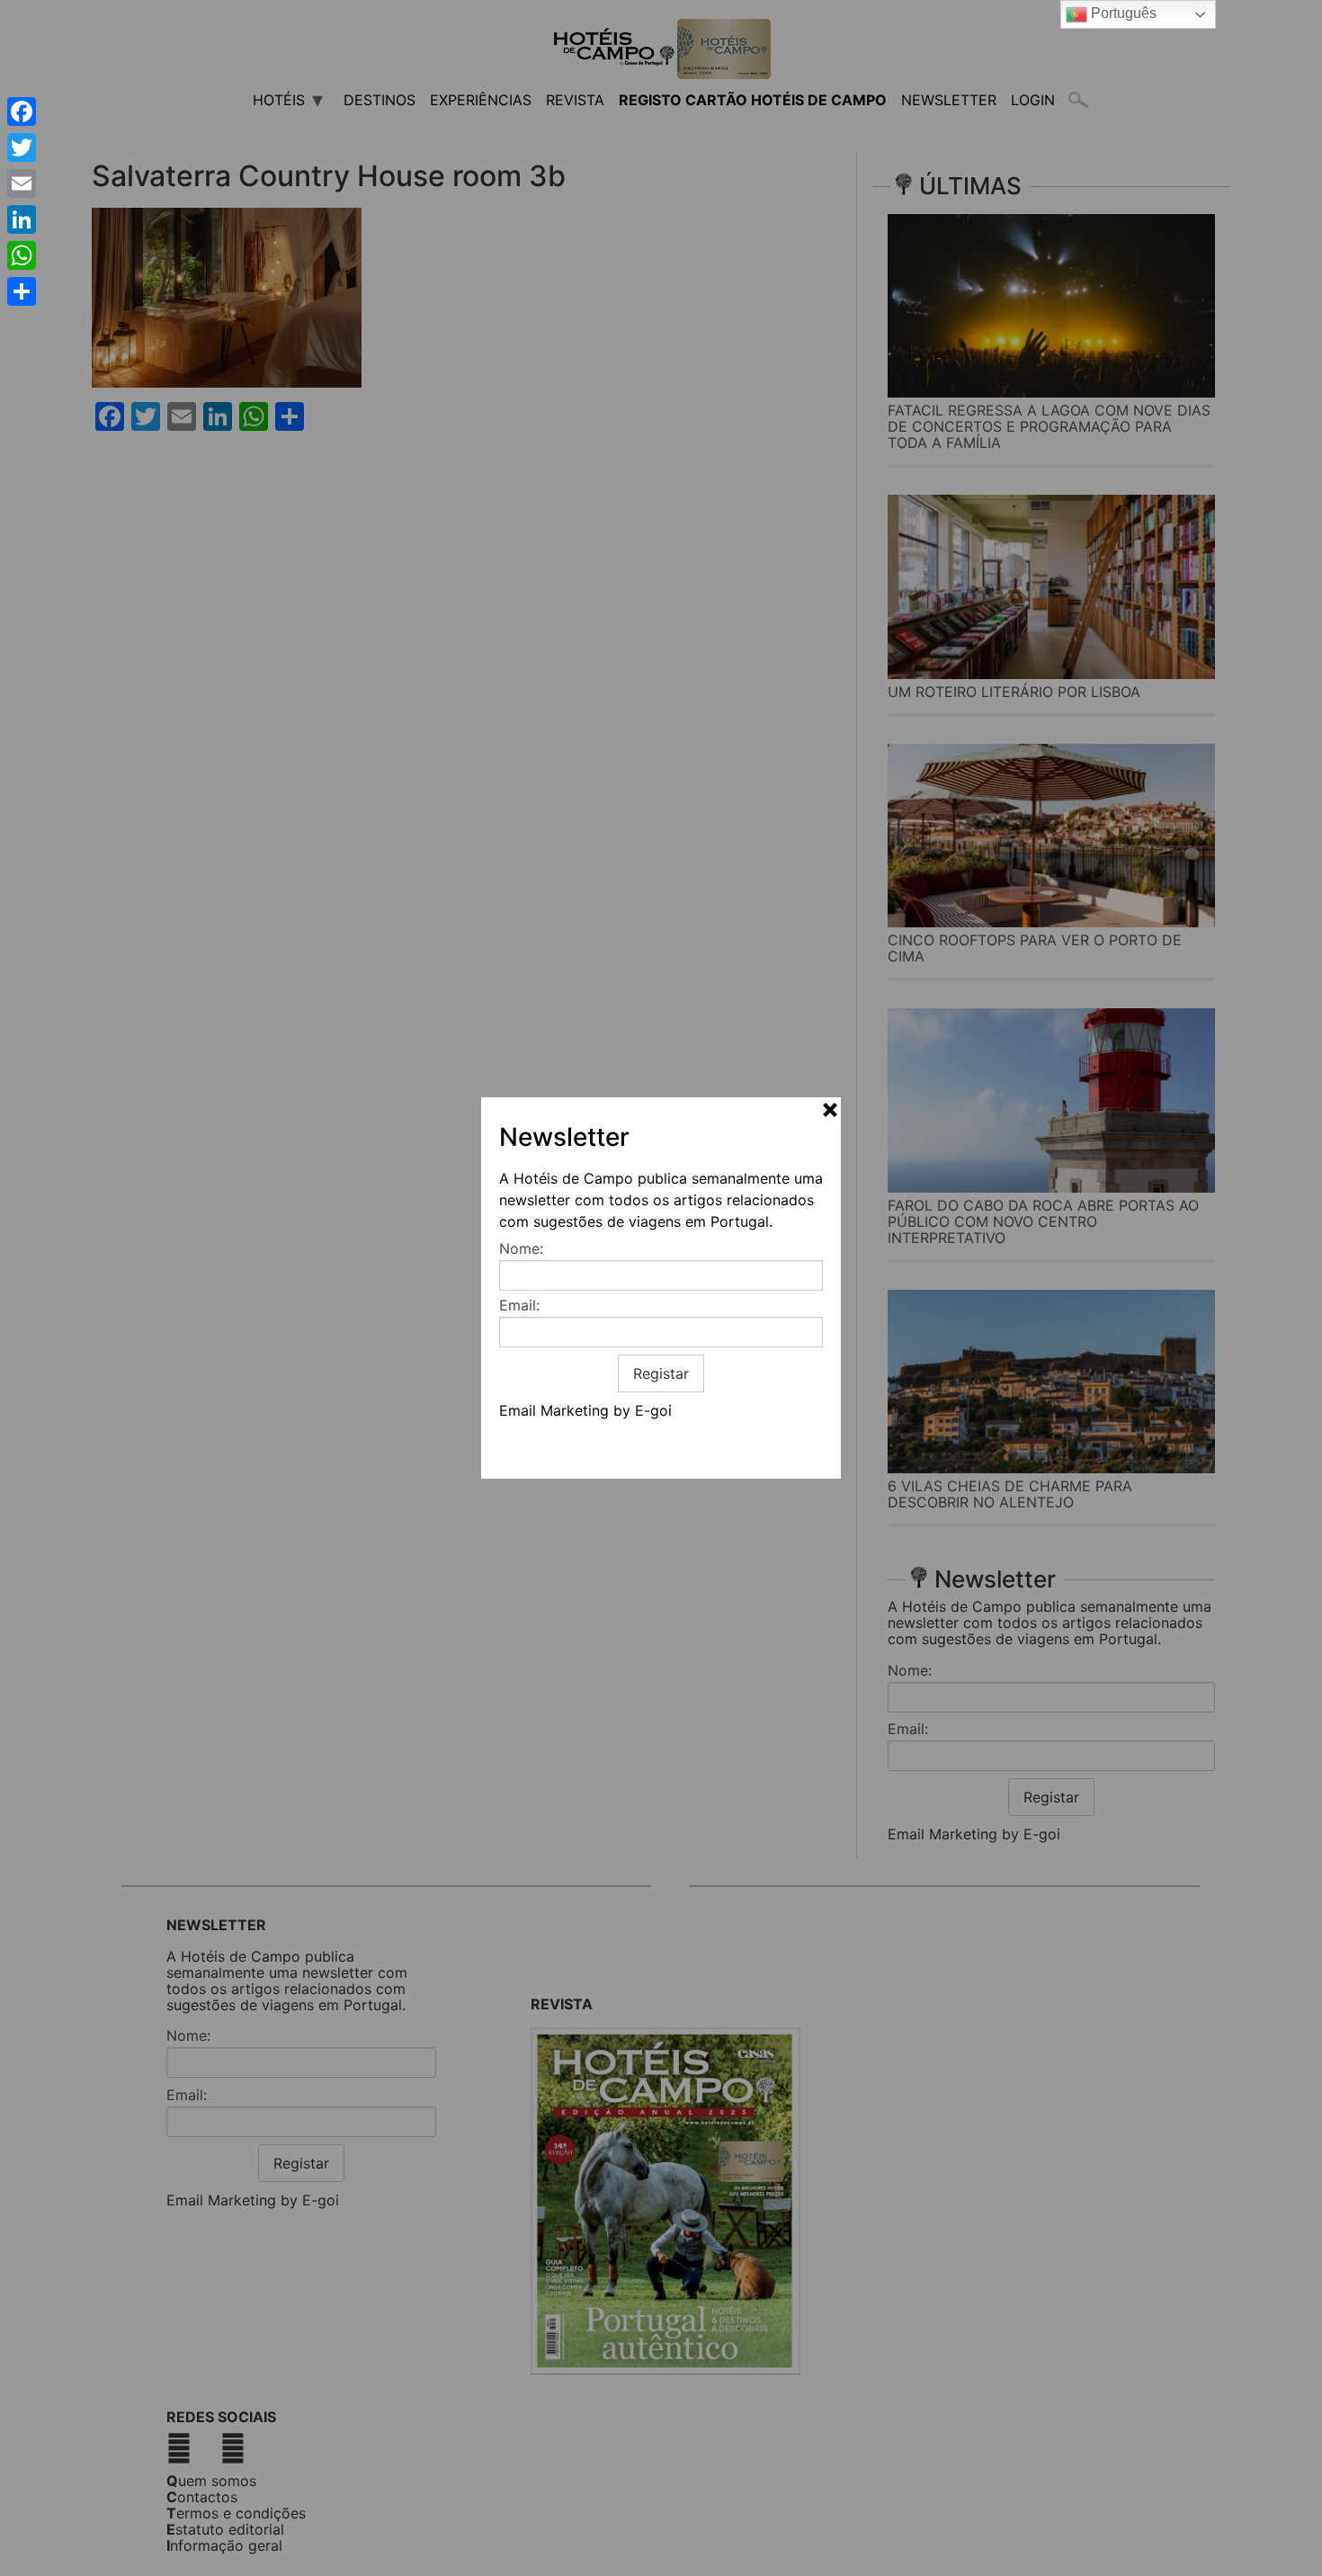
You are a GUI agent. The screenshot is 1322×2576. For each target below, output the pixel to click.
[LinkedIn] (22, 219)
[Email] (22, 183)
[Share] (22, 291)
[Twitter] (22, 148)
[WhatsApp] (22, 255)
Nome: (521, 1248)
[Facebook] (22, 112)
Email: (519, 1305)
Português (1122, 13)
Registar (661, 1373)
